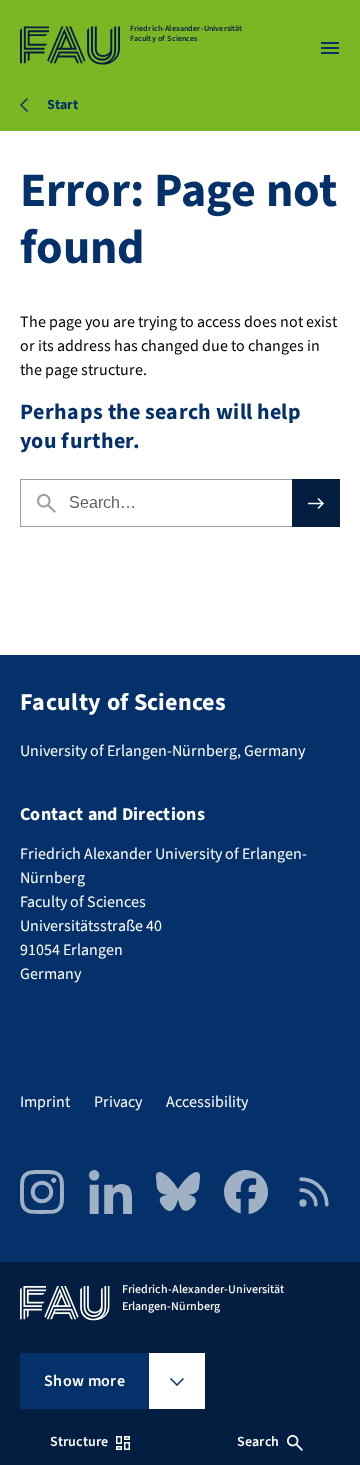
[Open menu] (330, 48)
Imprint (45, 1102)
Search (258, 1442)
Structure (79, 1442)
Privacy (118, 1102)
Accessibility (207, 1102)
